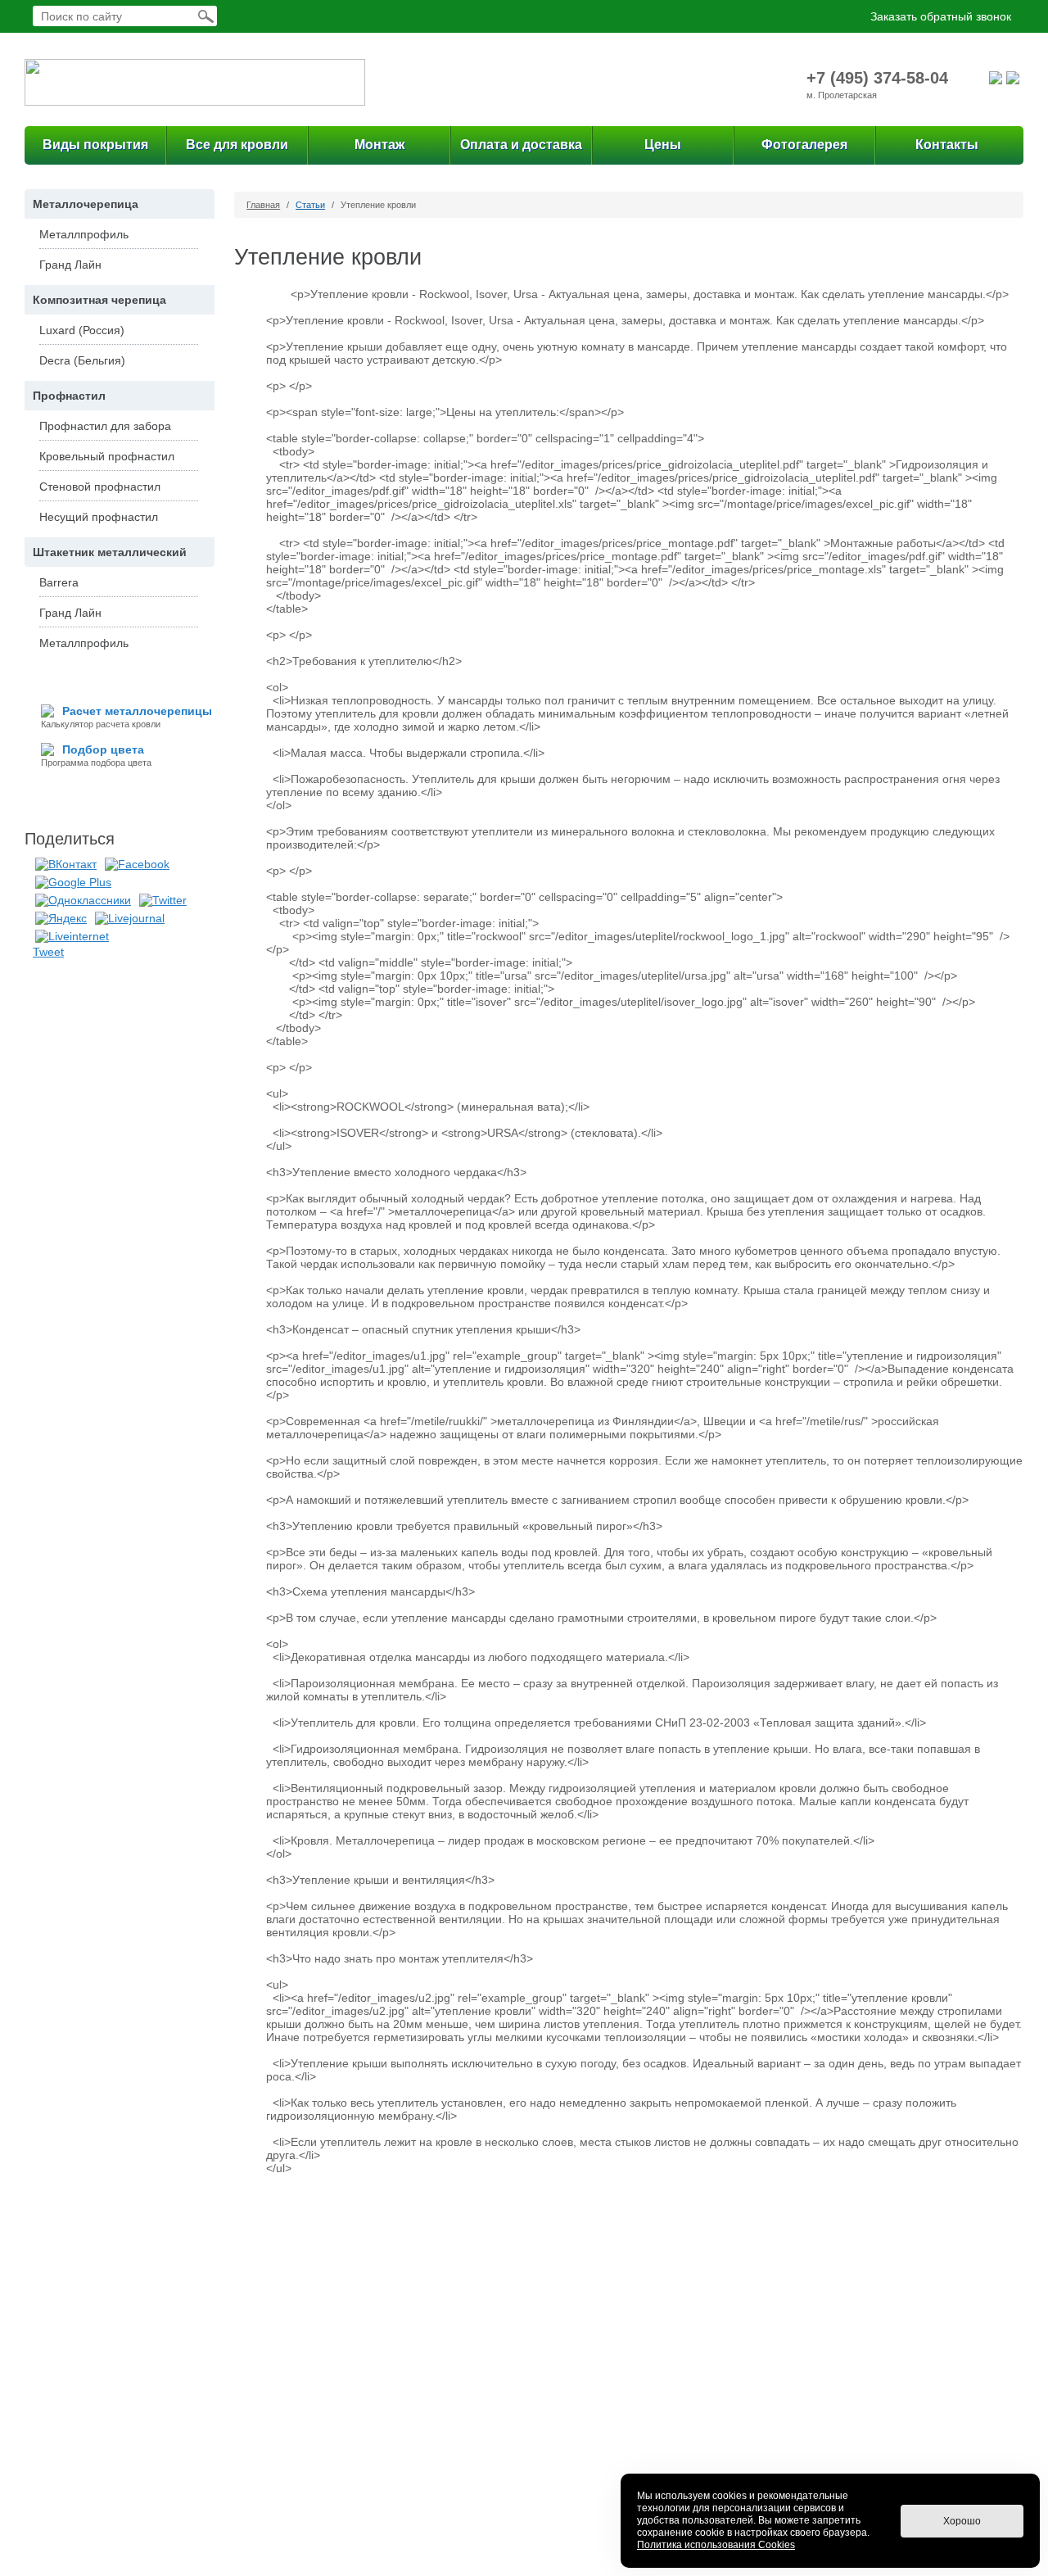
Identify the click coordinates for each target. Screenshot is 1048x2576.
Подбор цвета (103, 749)
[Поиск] (206, 16)
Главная (263, 205)
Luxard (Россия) (82, 330)
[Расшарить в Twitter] (163, 899)
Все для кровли (237, 145)
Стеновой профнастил (100, 487)
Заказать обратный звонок (941, 16)
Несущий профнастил (99, 517)
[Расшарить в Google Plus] (73, 881)
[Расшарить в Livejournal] (130, 917)
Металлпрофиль (84, 234)
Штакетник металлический (110, 552)
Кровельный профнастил (107, 456)
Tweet (48, 952)
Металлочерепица (86, 204)
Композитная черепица (99, 300)
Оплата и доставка (521, 145)
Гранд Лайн (70, 265)
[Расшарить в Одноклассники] (83, 899)
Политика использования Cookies (716, 2545)
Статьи (310, 205)
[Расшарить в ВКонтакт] (66, 863)
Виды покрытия (95, 145)
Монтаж (379, 145)
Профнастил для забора (105, 426)
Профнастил (69, 396)
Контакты (947, 145)
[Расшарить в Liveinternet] (72, 935)
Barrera (59, 582)
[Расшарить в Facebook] (137, 863)
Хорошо (962, 2521)
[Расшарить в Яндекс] (61, 917)
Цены (663, 145)
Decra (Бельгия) (82, 360)
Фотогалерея (804, 145)
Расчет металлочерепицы (137, 711)
